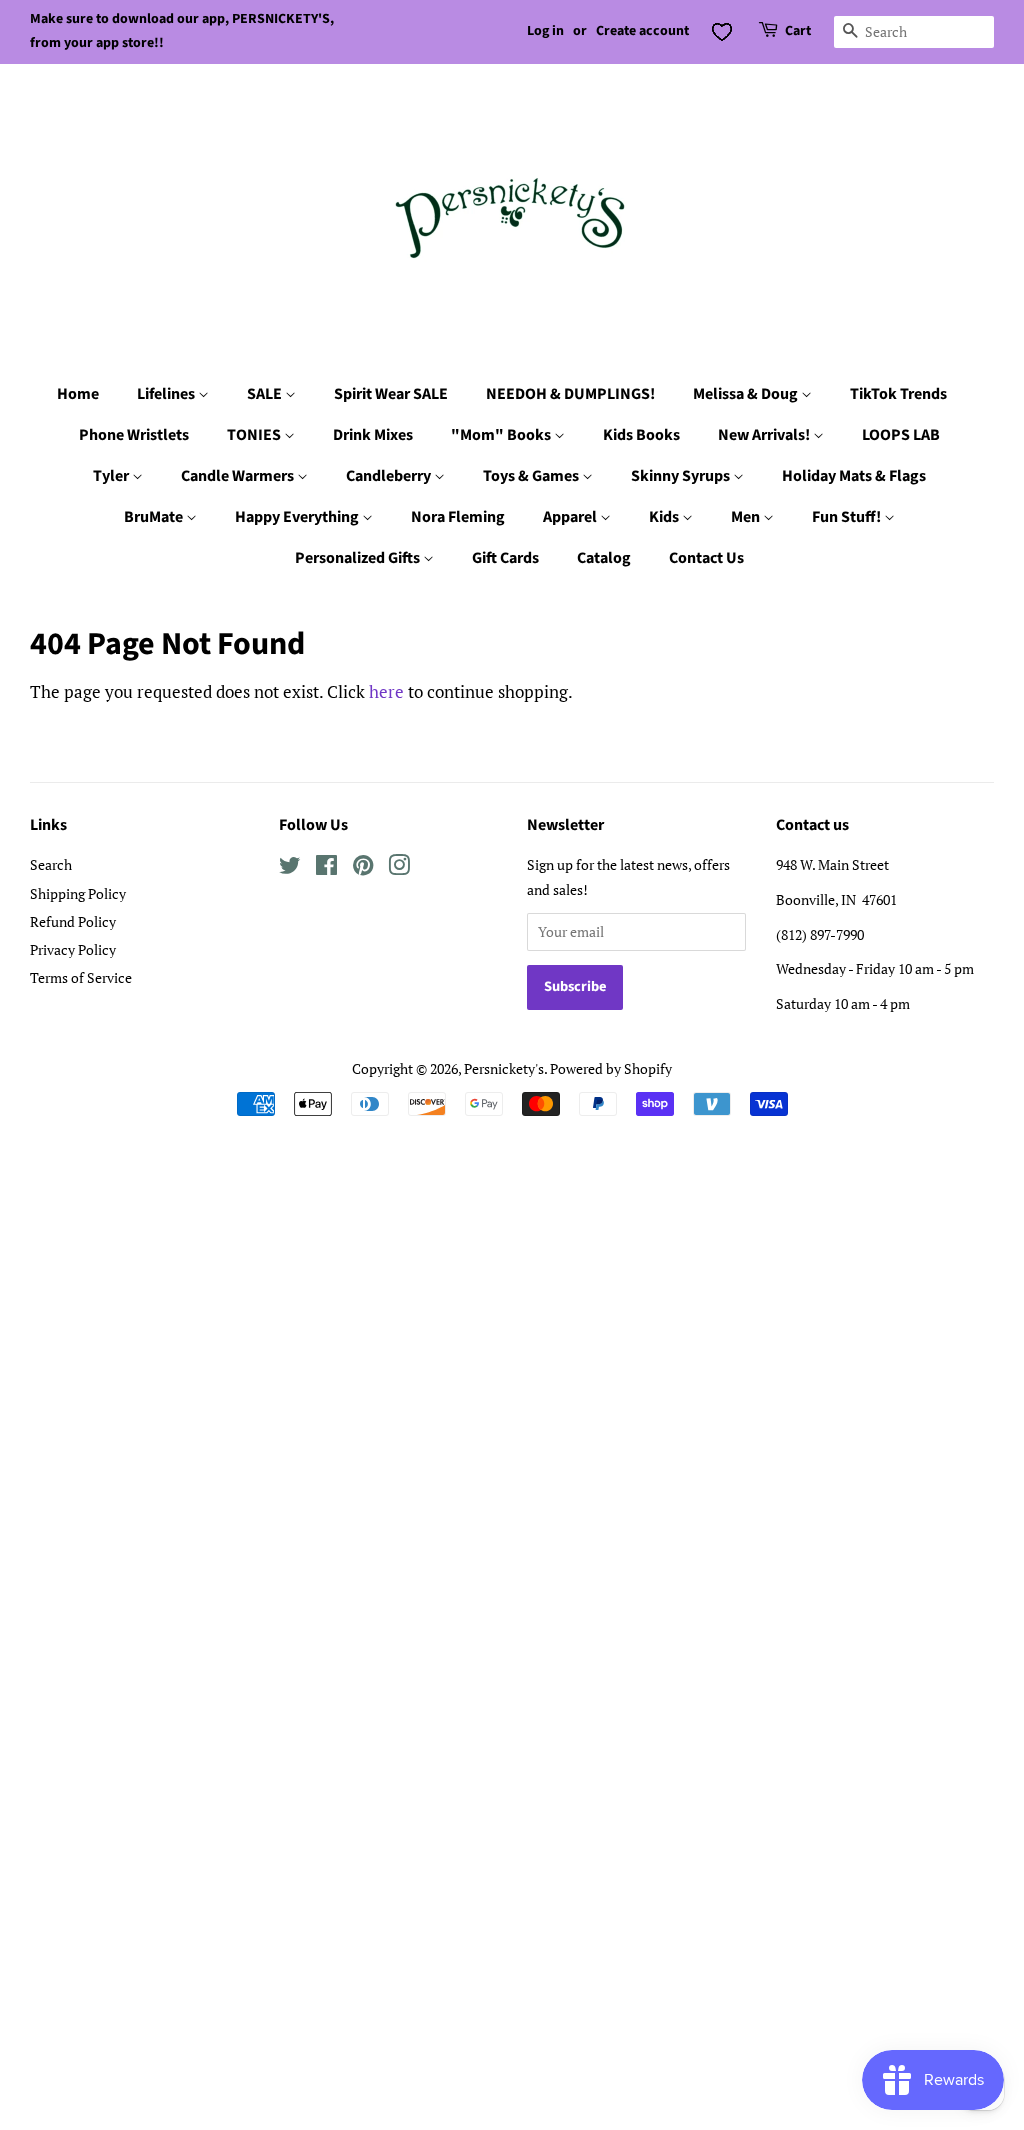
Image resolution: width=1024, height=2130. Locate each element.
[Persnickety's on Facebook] (326, 868)
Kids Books (641, 435)
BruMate (155, 517)
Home (78, 394)
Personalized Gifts (359, 558)
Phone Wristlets (134, 435)
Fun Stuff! (848, 517)
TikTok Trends (898, 394)
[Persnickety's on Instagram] (399, 868)
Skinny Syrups (682, 476)
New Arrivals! (765, 435)
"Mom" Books (502, 435)
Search (51, 864)
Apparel (571, 517)
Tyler (112, 476)
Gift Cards (505, 558)
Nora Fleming (458, 517)
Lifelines (167, 394)
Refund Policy (73, 921)
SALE (266, 394)
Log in (545, 31)
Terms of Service (81, 977)
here (386, 691)
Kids (665, 517)
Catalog (604, 558)
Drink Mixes (373, 435)
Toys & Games (532, 476)
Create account (642, 31)
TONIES (255, 435)
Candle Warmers (239, 476)
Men (747, 517)
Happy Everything (298, 517)
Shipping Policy (78, 893)
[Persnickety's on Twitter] (290, 868)
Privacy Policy (73, 949)
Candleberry (390, 476)
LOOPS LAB (901, 435)
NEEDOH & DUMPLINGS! (570, 394)
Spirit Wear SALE (391, 394)
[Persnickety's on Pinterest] (363, 868)
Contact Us (706, 558)
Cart (798, 31)
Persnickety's (504, 1068)
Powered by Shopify (611, 1068)
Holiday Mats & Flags (854, 476)
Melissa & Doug (747, 394)
